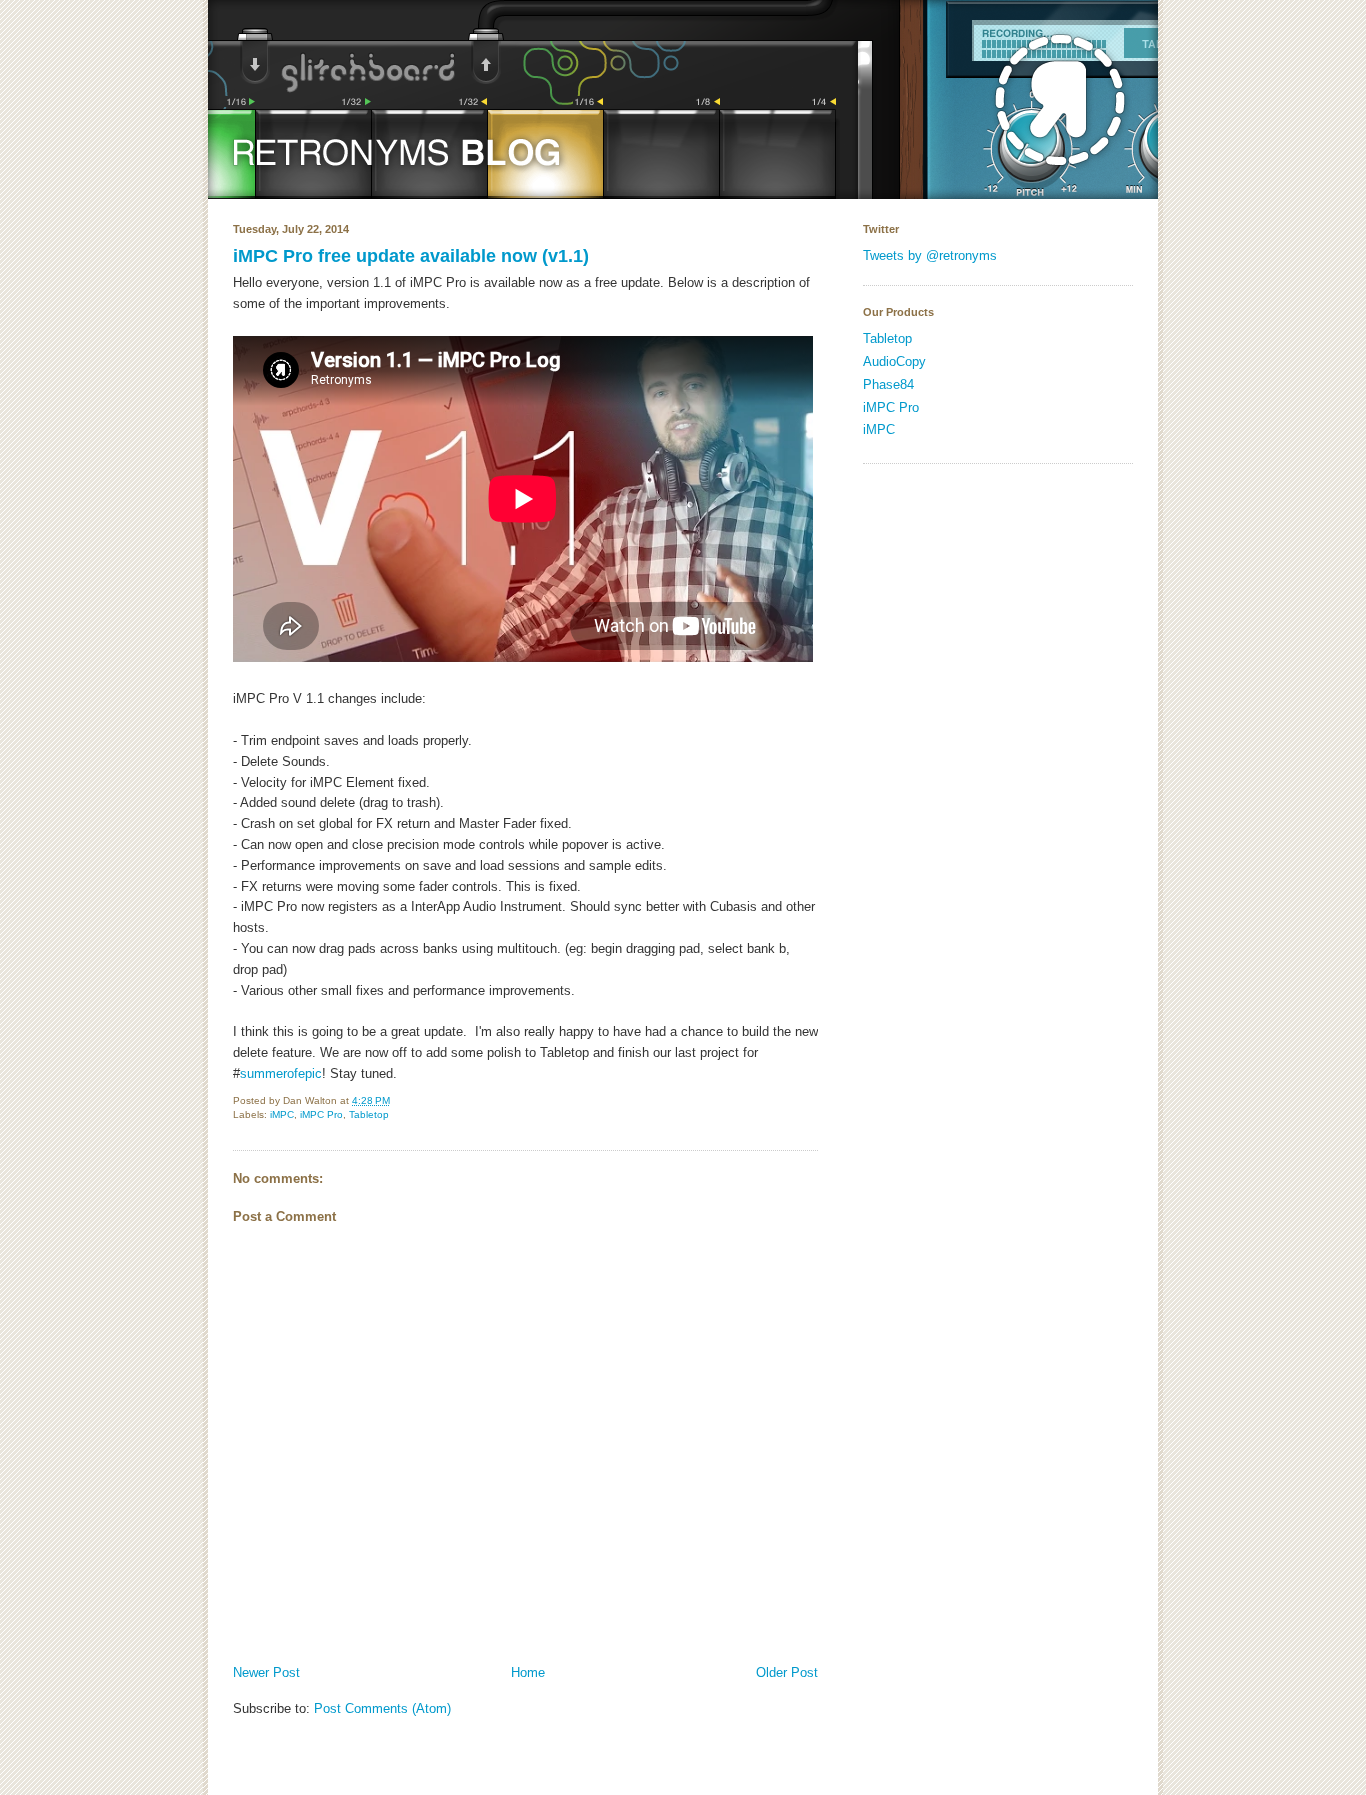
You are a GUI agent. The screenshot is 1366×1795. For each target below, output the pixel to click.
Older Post (787, 1672)
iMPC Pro (321, 1114)
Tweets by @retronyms (930, 255)
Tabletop (369, 1114)
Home (528, 1672)
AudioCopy (894, 361)
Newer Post (266, 1672)
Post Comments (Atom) (382, 1708)
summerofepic (281, 1073)
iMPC (282, 1114)
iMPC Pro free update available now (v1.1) (411, 256)
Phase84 (888, 384)
